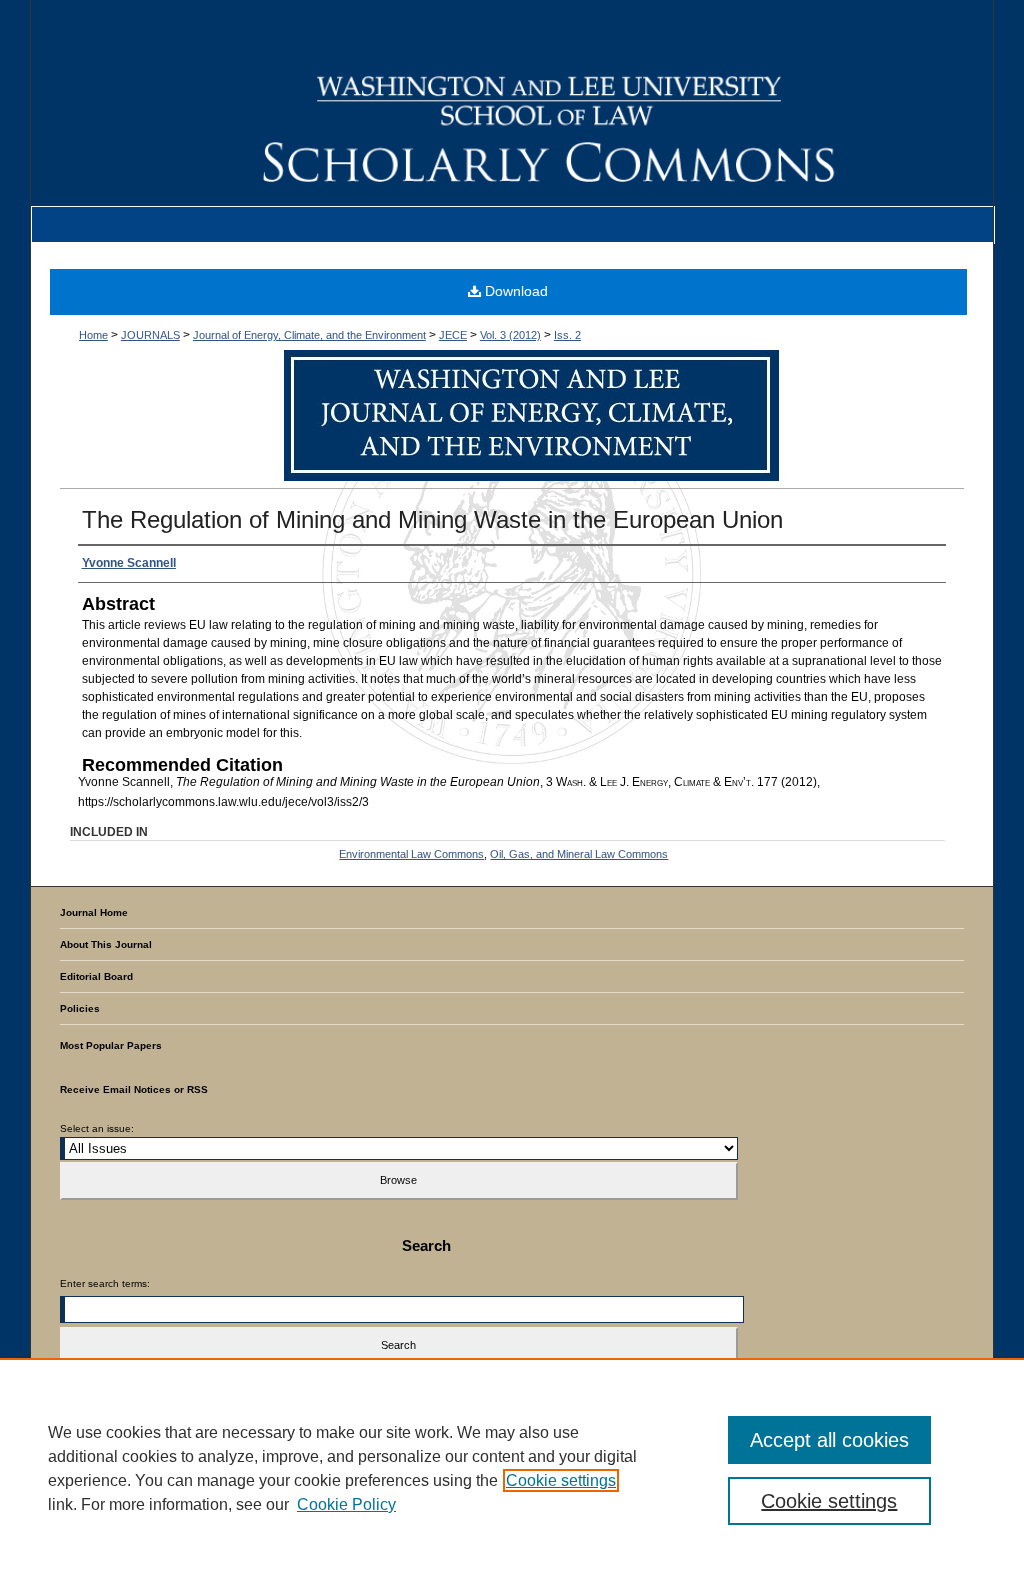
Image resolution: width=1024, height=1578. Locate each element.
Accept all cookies (829, 1440)
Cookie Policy (346, 1504)
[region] (512, 1468)
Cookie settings (561, 1480)
